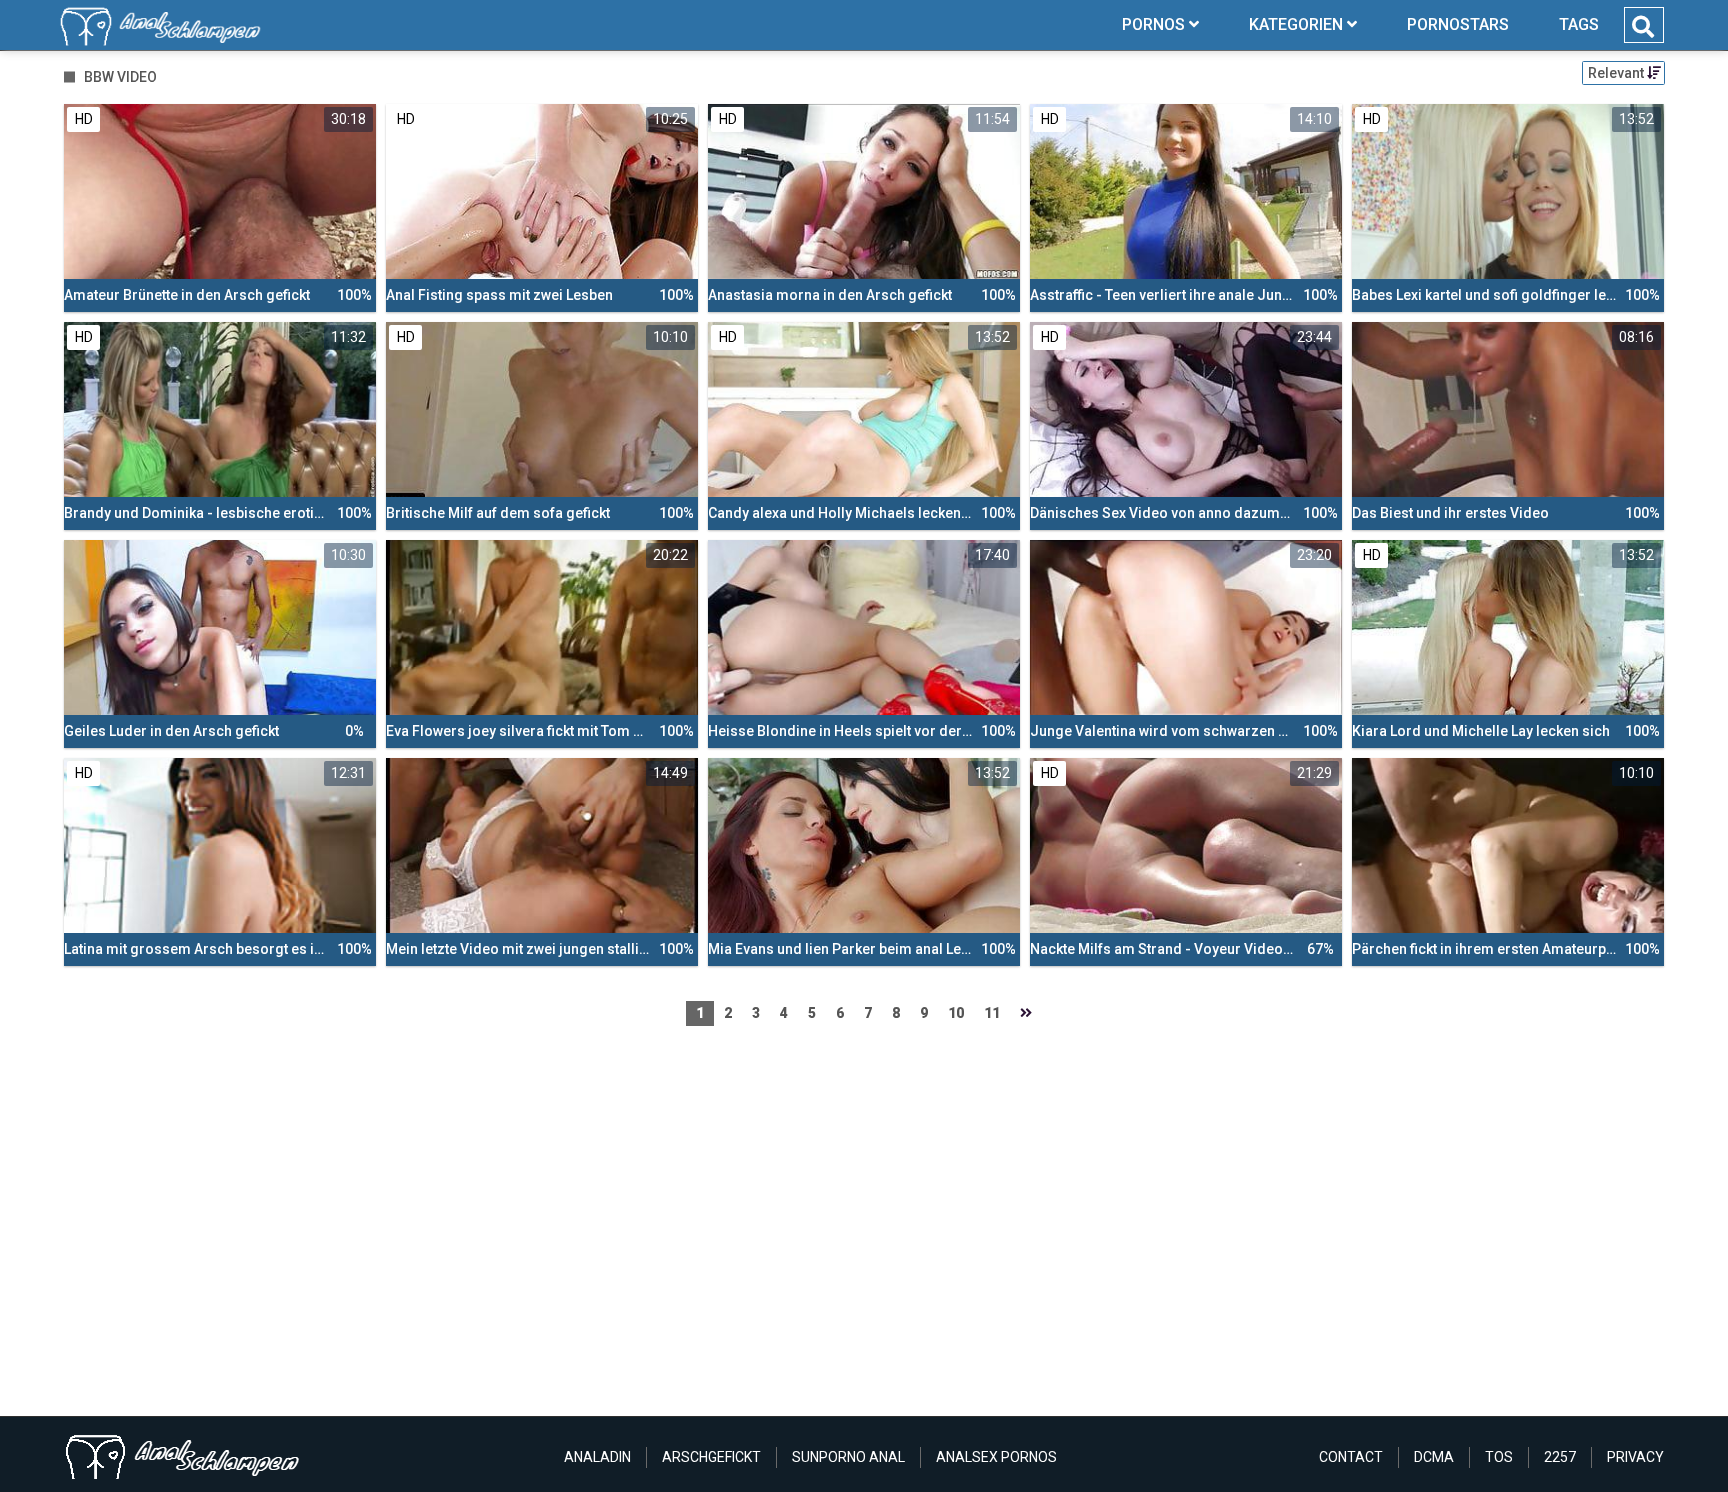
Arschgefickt (711, 1457)
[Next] (1026, 1013)
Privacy (1635, 1457)
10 (956, 1013)
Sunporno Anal (848, 1457)
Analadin (597, 1457)
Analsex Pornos (996, 1457)
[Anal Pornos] (160, 25)
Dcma (1434, 1457)
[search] (1643, 27)
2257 (1560, 1457)
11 (992, 1013)
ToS (1499, 1457)
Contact (1351, 1457)
